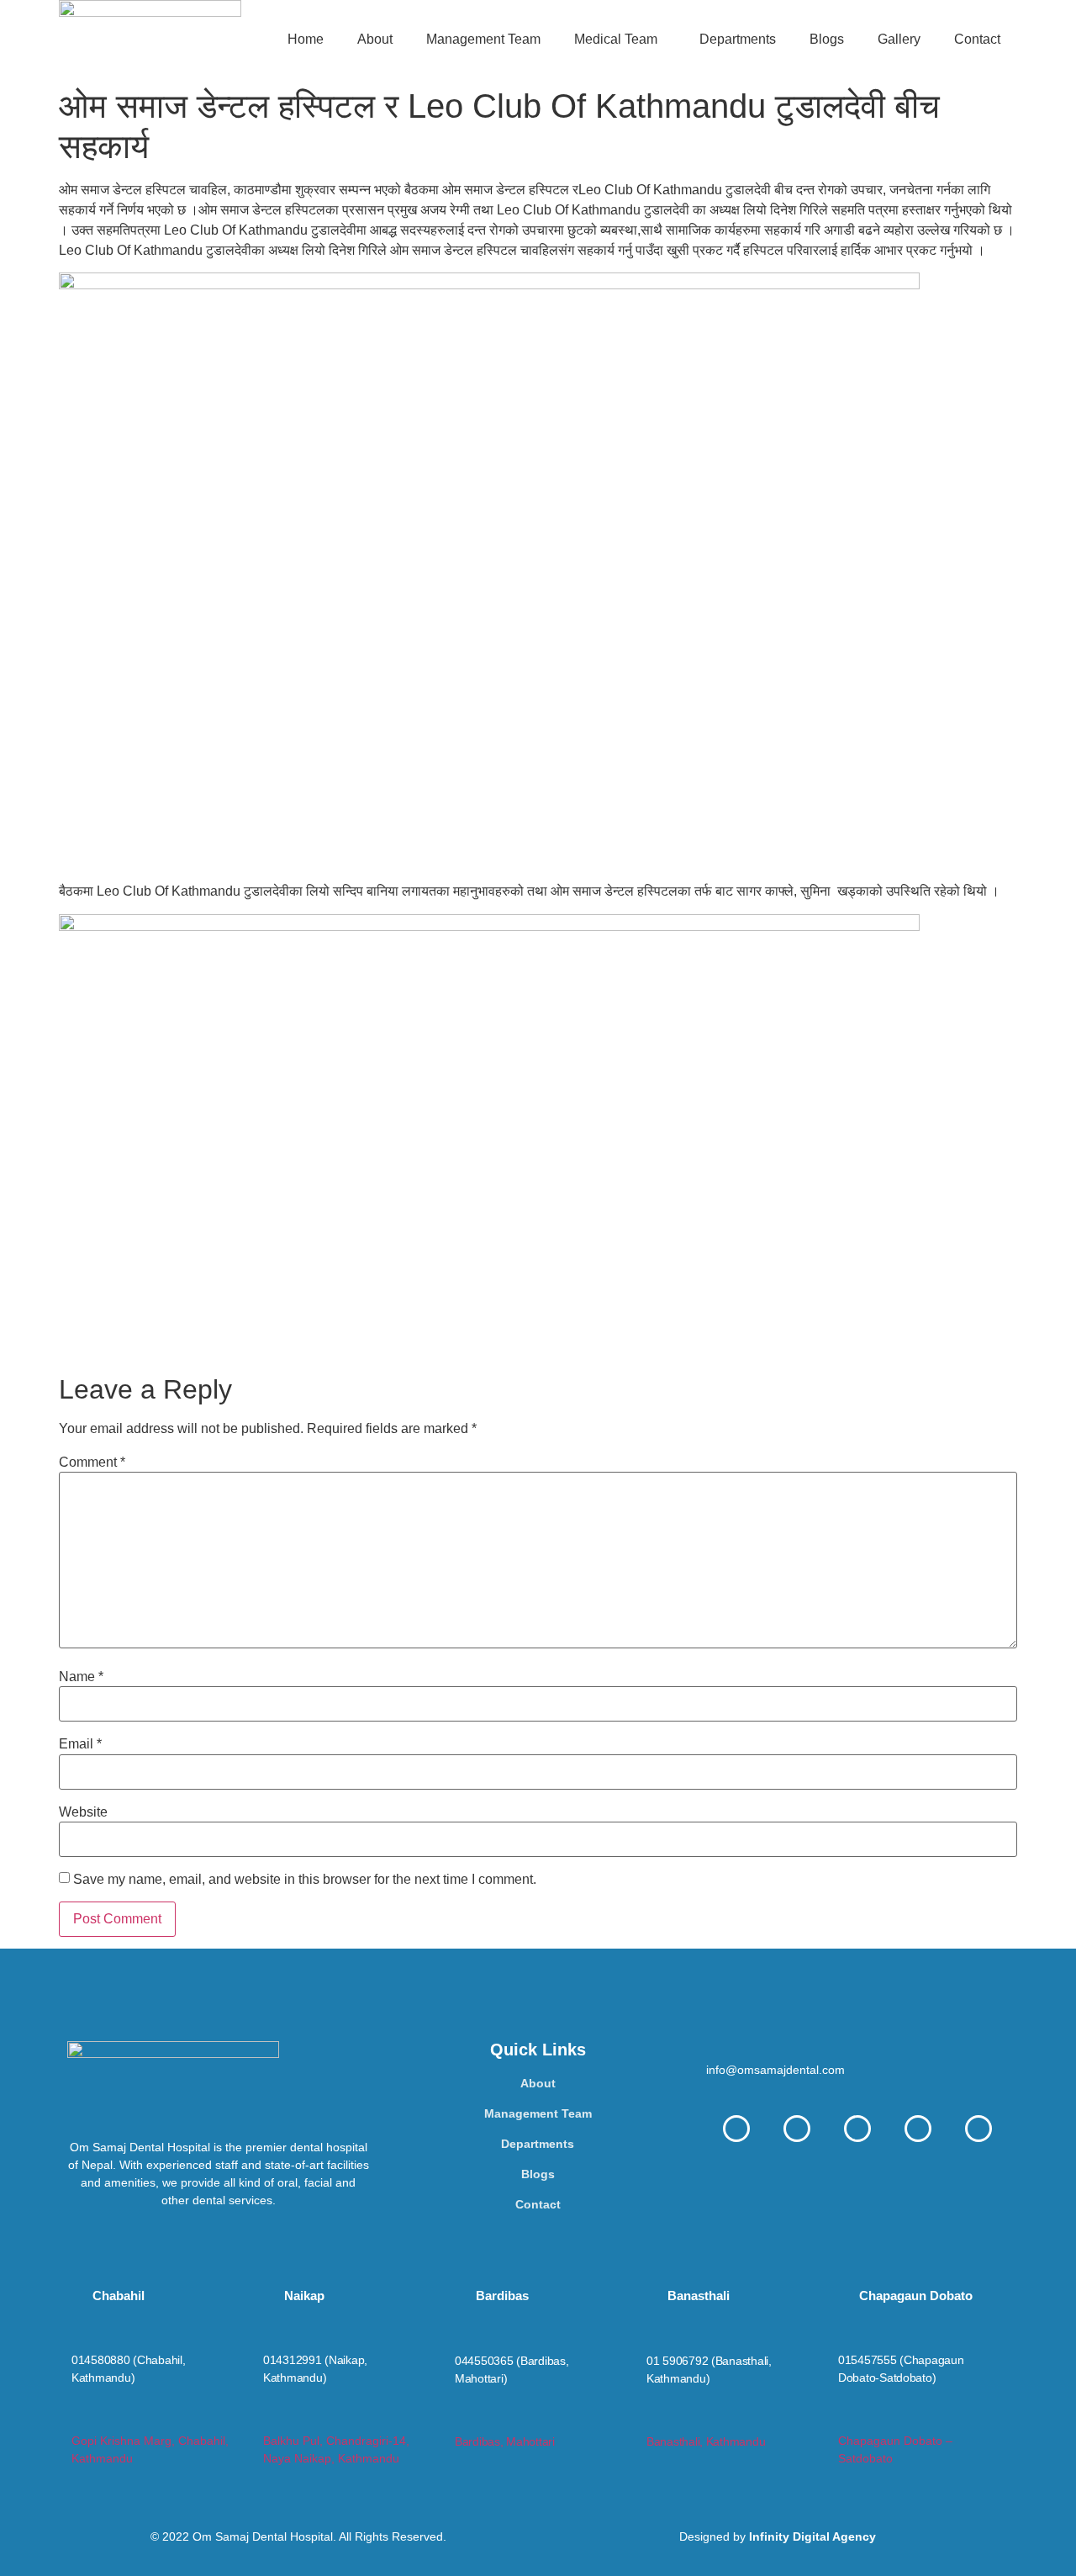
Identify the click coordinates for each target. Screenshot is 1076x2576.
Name (81, 1677)
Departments (738, 39)
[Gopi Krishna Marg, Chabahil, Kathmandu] (79, 2419)
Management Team (483, 39)
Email (80, 1744)
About (375, 39)
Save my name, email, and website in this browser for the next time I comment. (305, 1880)
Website (83, 1812)
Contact (977, 39)
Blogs (827, 39)
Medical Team (616, 39)
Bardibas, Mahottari (505, 2441)
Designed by (778, 2536)
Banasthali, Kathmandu (706, 2441)
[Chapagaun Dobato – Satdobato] (845, 2419)
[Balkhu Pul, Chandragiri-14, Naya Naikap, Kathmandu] (270, 2419)
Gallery (899, 39)
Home (306, 39)
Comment (92, 1463)
